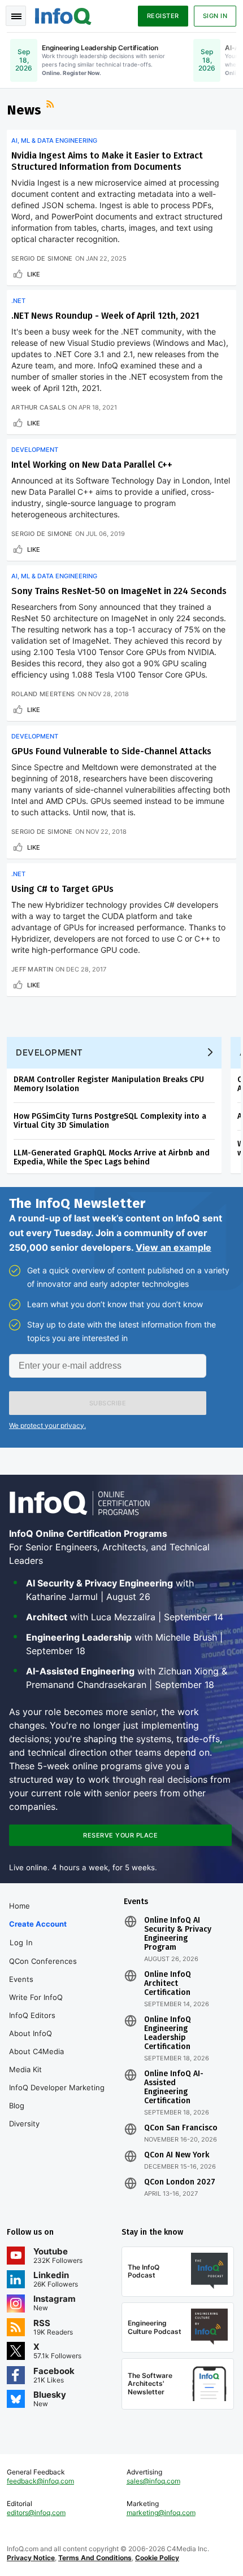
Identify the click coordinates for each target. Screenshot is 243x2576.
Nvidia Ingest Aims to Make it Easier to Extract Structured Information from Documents (107, 161)
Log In (21, 1942)
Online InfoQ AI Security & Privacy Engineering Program (178, 1934)
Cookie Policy (157, 2558)
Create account (38, 1924)
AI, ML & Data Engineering (54, 140)
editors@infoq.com (36, 2513)
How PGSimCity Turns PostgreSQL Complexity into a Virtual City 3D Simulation (110, 1121)
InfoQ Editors (32, 2015)
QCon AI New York (177, 2155)
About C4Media (36, 2051)
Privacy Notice (31, 2558)
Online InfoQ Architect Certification (168, 1984)
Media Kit (25, 2069)
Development (35, 450)
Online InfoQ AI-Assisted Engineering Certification (174, 2087)
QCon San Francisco (181, 2128)
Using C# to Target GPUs (62, 889)
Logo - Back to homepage (63, 15)
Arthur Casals (38, 407)
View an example (173, 1247)
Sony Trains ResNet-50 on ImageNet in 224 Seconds (119, 591)
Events (21, 1979)
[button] (108, 1403)
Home (19, 1906)
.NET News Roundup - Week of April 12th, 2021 (105, 316)
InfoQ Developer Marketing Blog (57, 2096)
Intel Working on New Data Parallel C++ (92, 465)
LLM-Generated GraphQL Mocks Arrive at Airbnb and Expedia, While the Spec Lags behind (112, 1157)
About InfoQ (31, 2033)
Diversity (24, 2124)
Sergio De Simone (42, 258)
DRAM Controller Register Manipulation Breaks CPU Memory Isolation (109, 1084)
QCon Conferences (43, 1961)
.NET (18, 301)
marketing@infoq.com (161, 2513)
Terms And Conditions (95, 2558)
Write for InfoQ (36, 1997)
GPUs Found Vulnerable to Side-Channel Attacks (111, 751)
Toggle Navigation (16, 16)
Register (163, 16)
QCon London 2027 (180, 2182)
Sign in (215, 16)
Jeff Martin (32, 969)
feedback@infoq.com (40, 2481)
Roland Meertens (43, 694)
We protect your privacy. (47, 1425)
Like (34, 274)
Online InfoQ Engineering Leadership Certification (168, 2033)
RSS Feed (51, 105)
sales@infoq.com (153, 2481)
